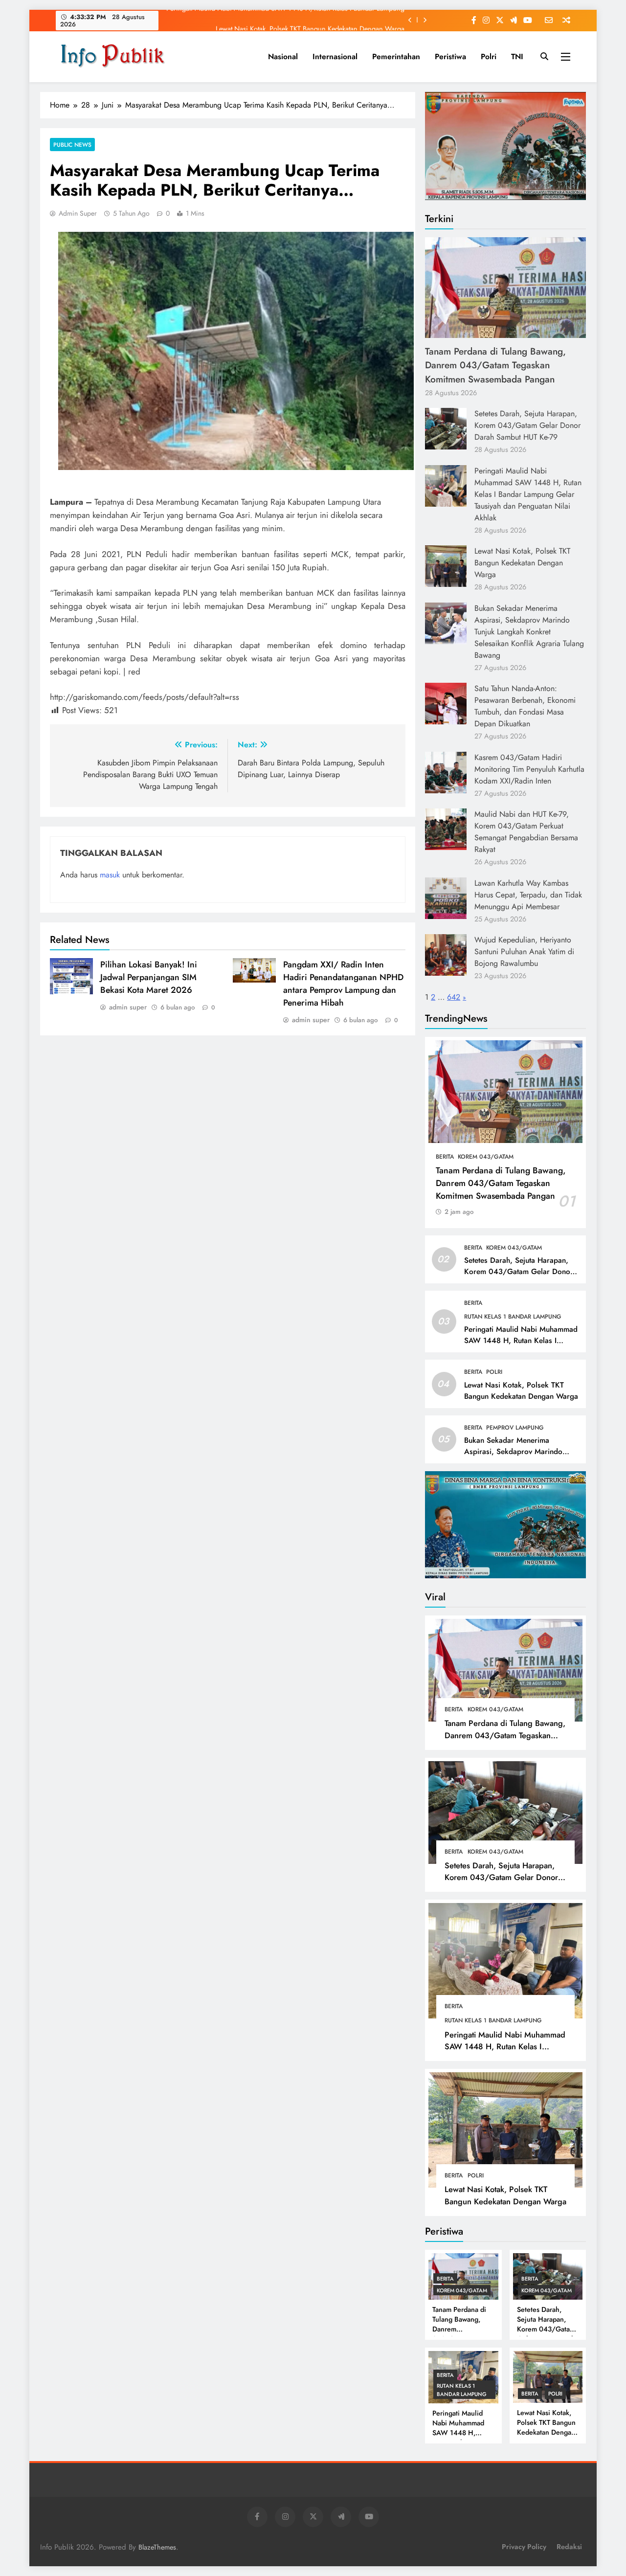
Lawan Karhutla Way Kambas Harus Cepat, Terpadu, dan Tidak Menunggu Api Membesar (528, 895)
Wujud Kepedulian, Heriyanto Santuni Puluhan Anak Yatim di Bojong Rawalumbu (524, 952)
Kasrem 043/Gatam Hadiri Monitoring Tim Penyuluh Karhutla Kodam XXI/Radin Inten (529, 769)
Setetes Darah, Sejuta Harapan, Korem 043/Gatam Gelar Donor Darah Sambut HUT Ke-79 (527, 425)
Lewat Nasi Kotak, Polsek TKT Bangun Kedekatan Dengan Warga (310, 20)
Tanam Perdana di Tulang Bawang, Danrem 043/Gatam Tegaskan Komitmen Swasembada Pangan (495, 365)
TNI (517, 56)
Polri (489, 56)
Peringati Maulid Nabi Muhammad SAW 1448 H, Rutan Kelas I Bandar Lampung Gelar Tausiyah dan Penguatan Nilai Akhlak (528, 494)
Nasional (283, 56)
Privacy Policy (524, 2547)
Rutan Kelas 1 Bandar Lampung (513, 1317)
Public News (72, 145)
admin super (78, 213)
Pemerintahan (396, 56)
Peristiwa (450, 56)
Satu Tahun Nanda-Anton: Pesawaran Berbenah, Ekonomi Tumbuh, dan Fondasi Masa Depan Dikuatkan (525, 706)
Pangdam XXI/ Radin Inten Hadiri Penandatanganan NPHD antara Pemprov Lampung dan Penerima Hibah (343, 984)
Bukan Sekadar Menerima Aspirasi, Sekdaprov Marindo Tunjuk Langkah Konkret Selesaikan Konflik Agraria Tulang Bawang (529, 632)
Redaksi (569, 2547)
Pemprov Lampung (515, 1428)
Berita (445, 1157)
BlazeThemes (157, 2547)
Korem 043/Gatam (486, 1157)
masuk (110, 875)
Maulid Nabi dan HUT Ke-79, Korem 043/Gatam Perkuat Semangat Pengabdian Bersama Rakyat (526, 832)
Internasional (335, 56)
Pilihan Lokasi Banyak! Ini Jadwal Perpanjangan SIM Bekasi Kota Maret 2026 (149, 977)
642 (454, 997)
